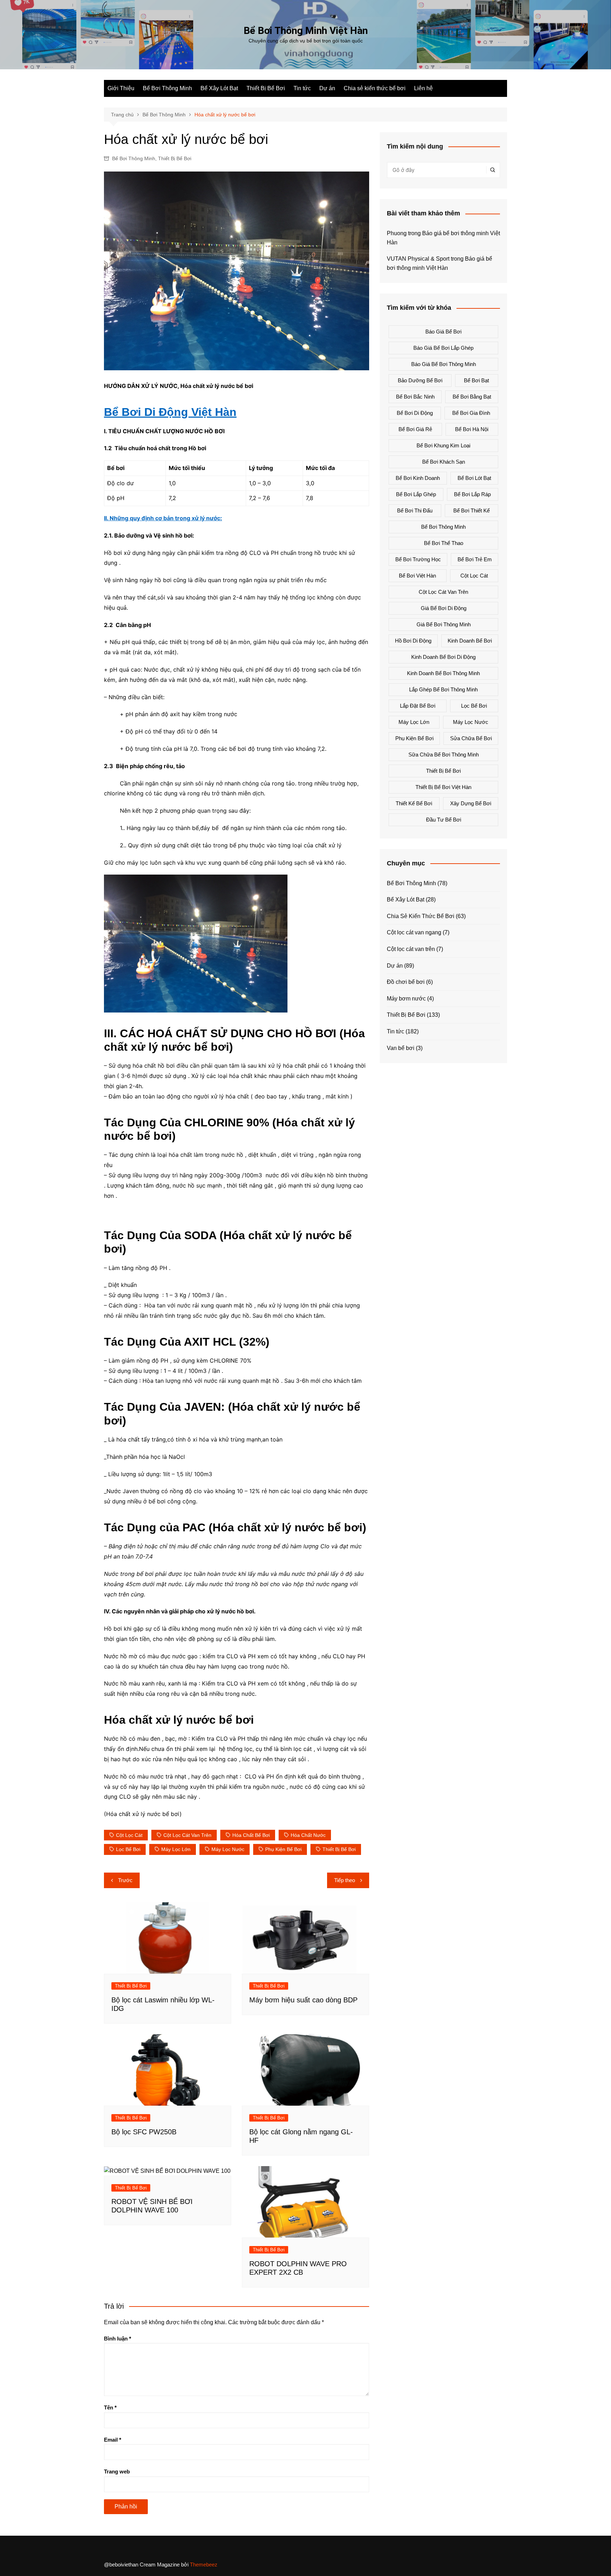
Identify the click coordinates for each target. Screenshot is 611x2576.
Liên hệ (423, 88)
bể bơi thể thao (444, 543)
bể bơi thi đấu (415, 510)
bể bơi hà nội (472, 429)
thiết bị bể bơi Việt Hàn (443, 787)
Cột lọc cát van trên (411, 949)
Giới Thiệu (121, 88)
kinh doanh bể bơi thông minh (443, 673)
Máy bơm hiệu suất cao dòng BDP (303, 2000)
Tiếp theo (345, 1880)
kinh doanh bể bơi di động (443, 657)
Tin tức (302, 88)
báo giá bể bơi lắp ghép (443, 348)
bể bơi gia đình (471, 413)
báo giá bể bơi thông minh (444, 364)
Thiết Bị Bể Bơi (266, 88)
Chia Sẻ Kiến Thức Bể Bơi (421, 916)
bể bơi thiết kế (472, 510)
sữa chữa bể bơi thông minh (444, 755)
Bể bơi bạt (476, 380)
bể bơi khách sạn (444, 462)
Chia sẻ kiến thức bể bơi (375, 88)
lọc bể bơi (128, 1849)
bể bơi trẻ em (475, 559)
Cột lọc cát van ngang (414, 932)
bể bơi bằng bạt (472, 397)
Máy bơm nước (406, 999)
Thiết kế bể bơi (414, 803)
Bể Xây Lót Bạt (219, 88)
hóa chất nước (308, 1835)
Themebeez (204, 2565)
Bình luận (118, 2339)
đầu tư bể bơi (444, 820)
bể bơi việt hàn (417, 576)
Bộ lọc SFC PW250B (144, 2132)
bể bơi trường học (418, 559)
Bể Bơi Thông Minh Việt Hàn (306, 31)
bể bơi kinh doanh (418, 478)
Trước (125, 1880)
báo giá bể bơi (443, 332)
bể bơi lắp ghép (416, 494)
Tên (110, 2407)
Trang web (117, 2471)
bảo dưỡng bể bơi (420, 380)
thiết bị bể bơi (339, 1849)
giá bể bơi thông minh (444, 624)
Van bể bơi (401, 1048)
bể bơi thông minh (443, 527)
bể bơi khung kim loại (443, 445)
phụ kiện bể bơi (283, 1849)
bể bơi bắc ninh (415, 397)
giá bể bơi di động (444, 608)
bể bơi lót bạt (474, 478)
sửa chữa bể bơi (471, 738)
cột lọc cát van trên (187, 1835)
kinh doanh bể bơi (470, 641)
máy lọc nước (228, 1849)
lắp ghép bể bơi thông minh (443, 689)
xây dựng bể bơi (471, 803)
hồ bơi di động (413, 641)
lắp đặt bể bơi (418, 706)
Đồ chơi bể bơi (406, 982)
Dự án (327, 88)
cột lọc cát (129, 1835)
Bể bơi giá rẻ (415, 429)
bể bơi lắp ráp (472, 494)
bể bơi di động (415, 413)
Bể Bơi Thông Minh (167, 88)
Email (113, 2440)
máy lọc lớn (176, 1849)
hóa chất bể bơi (251, 1835)
